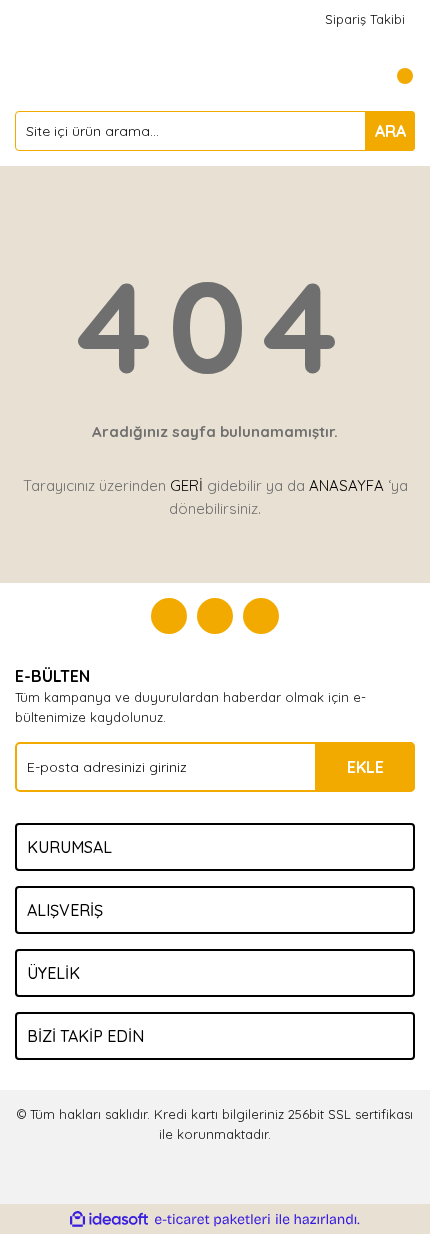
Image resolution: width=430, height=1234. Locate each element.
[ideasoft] (109, 1220)
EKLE (365, 767)
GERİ (186, 485)
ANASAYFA (346, 485)
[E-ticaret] (212, 1220)
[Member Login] (355, 76)
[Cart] (395, 76)
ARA (390, 131)
